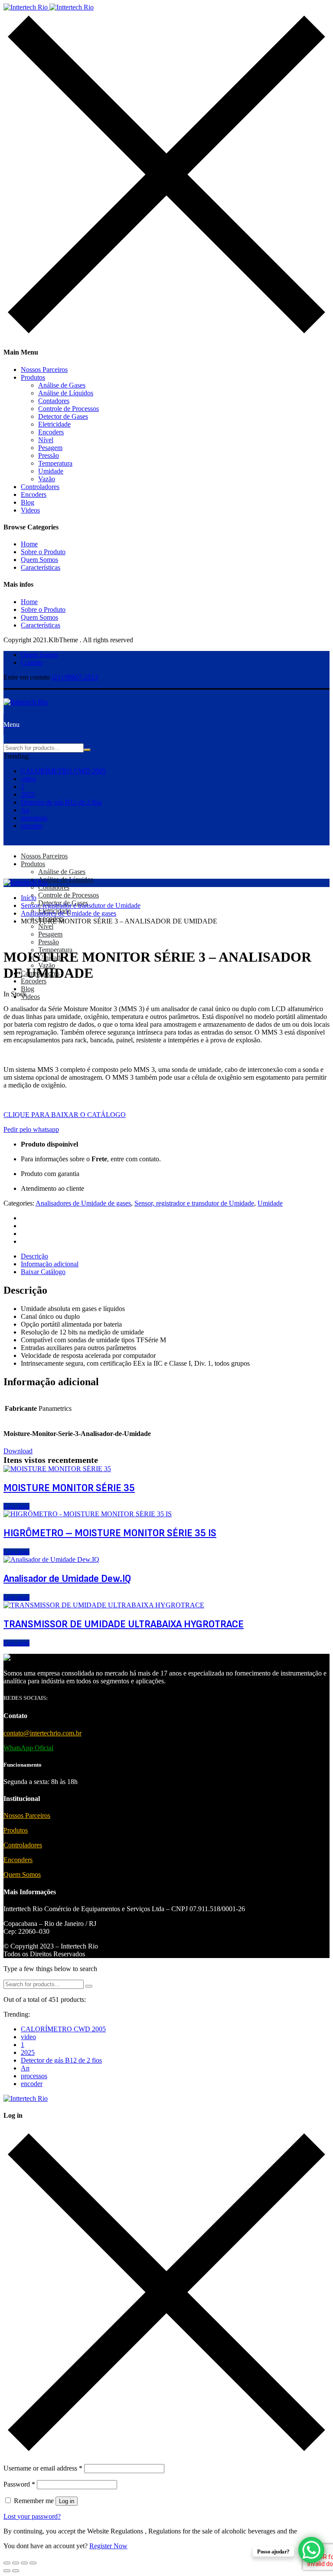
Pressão (49, 455)
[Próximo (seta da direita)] (16, 2571)
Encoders (51, 432)
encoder (32, 826)
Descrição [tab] (34, 1256)
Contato (32, 662)
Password (19, 2484)
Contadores (54, 401)
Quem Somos (39, 560)
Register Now (108, 2546)
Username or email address (43, 2468)
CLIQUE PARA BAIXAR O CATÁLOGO (65, 1115)
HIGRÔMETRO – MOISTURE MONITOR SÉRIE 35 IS (110, 1533)
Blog (28, 502)
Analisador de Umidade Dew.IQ (67, 1579)
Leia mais (16, 1506)
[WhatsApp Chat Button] (311, 2550)
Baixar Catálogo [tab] (43, 1272)
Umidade (51, 471)
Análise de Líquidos (66, 393)
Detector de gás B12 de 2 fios (61, 802)
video (28, 779)
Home (29, 544)
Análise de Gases (62, 385)
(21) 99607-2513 (75, 677)
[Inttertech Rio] (49, 7)
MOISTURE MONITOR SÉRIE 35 (69, 1488)
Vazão (47, 479)
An (25, 810)
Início (29, 898)
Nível (46, 440)
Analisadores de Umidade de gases (69, 913)
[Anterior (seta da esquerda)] (7, 2571)
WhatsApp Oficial (28, 1748)
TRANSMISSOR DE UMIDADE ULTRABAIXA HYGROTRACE (124, 1624)
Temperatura (55, 463)
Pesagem (50, 448)
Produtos (33, 377)
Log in (67, 2501)
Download (18, 1451)
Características (41, 567)
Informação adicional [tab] (50, 1264)
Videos (30, 510)
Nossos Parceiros (44, 370)
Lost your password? (32, 2516)
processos (34, 818)
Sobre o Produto (43, 552)
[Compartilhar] (24, 2563)
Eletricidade (54, 424)
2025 (28, 794)
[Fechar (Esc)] (33, 2563)
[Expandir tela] (16, 2563)
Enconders (18, 1860)
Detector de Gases (63, 416)
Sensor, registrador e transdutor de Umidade (81, 905)
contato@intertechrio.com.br (42, 1733)
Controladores (40, 487)
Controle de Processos (69, 409)
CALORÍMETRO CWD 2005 (63, 771)
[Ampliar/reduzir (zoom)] (7, 2563)
